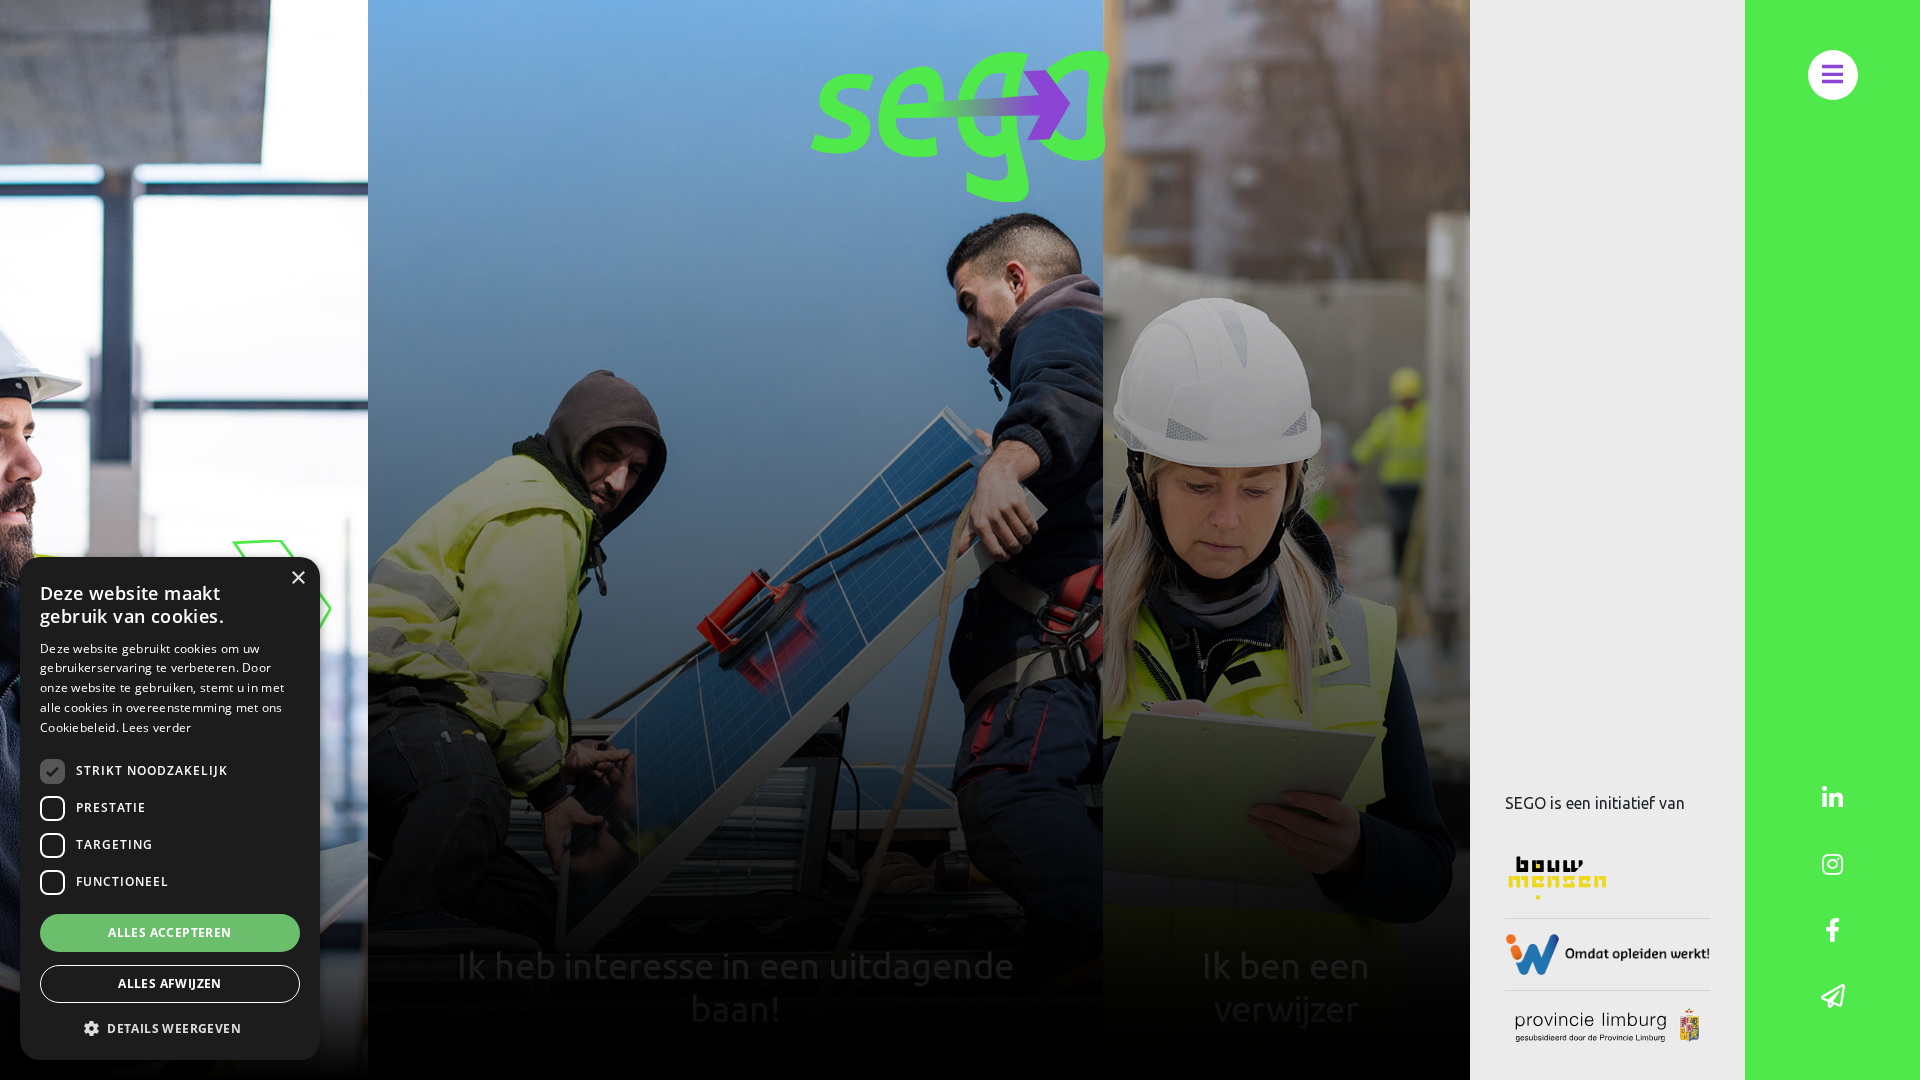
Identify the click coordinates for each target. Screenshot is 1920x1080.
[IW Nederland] (1607, 954)
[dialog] (170, 808)
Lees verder (156, 727)
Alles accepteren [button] (169, 932)
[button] (170, 1028)
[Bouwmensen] (1607, 878)
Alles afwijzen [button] (170, 983)
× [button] (297, 578)
